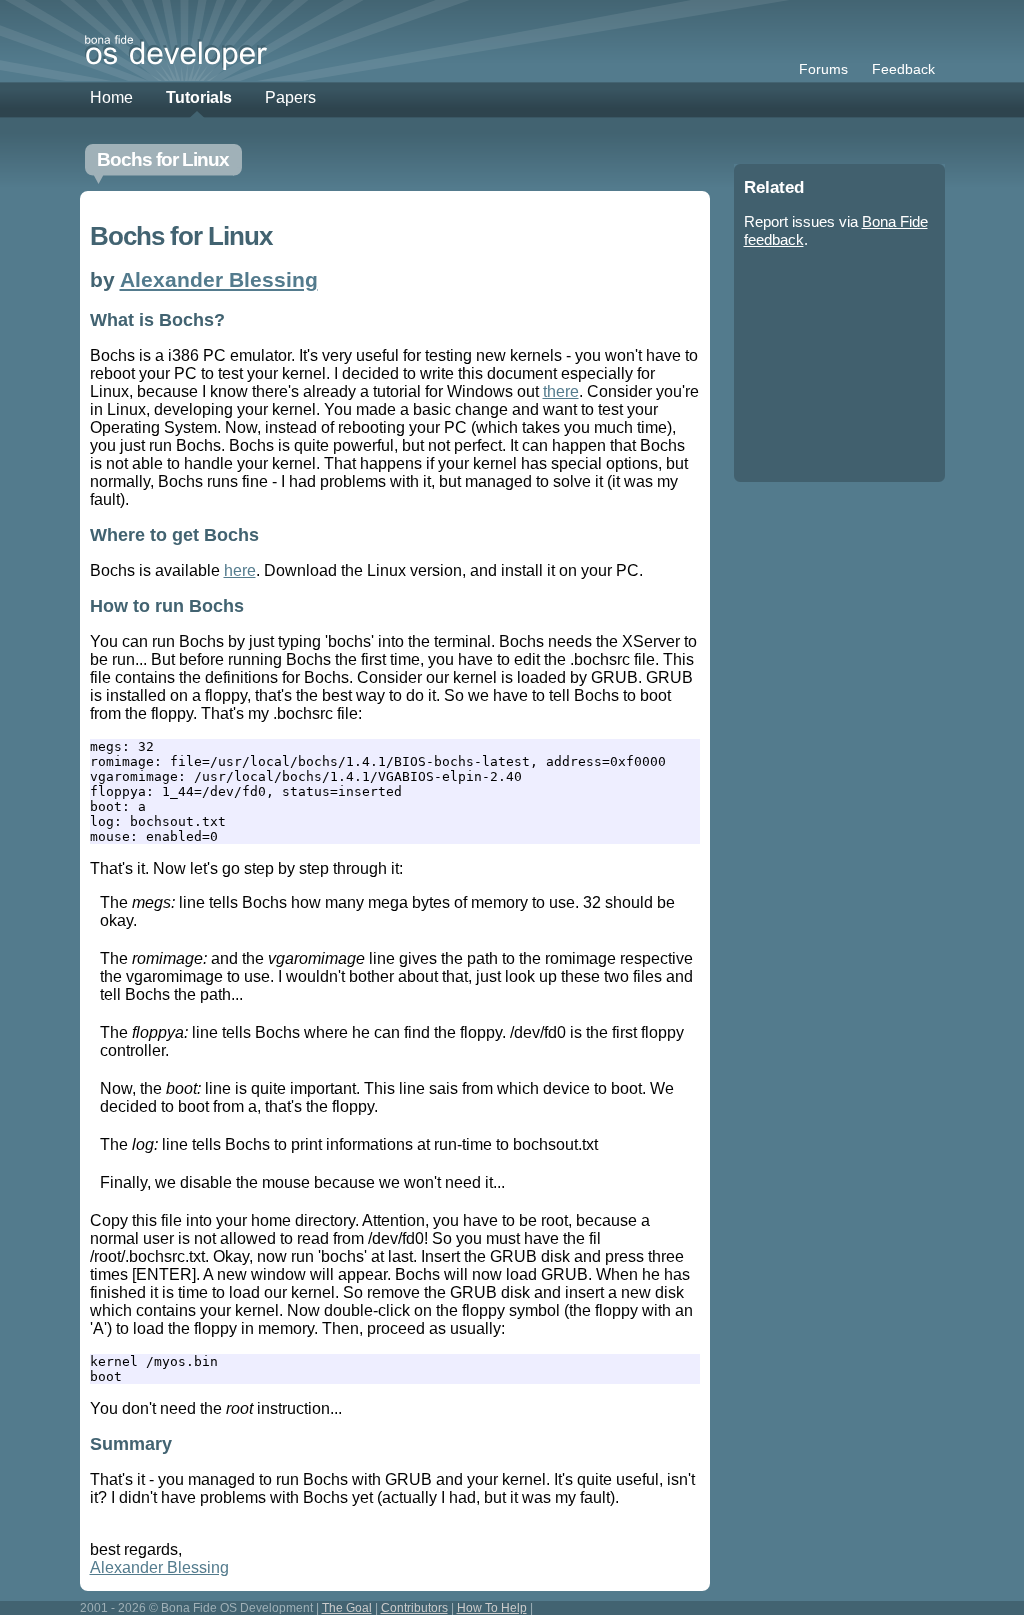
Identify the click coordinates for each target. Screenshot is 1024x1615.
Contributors (414, 1608)
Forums (823, 69)
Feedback (903, 69)
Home (111, 97)
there (561, 391)
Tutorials (199, 97)
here (240, 570)
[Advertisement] (834, 370)
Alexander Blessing (219, 279)
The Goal (347, 1608)
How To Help (492, 1608)
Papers (290, 97)
